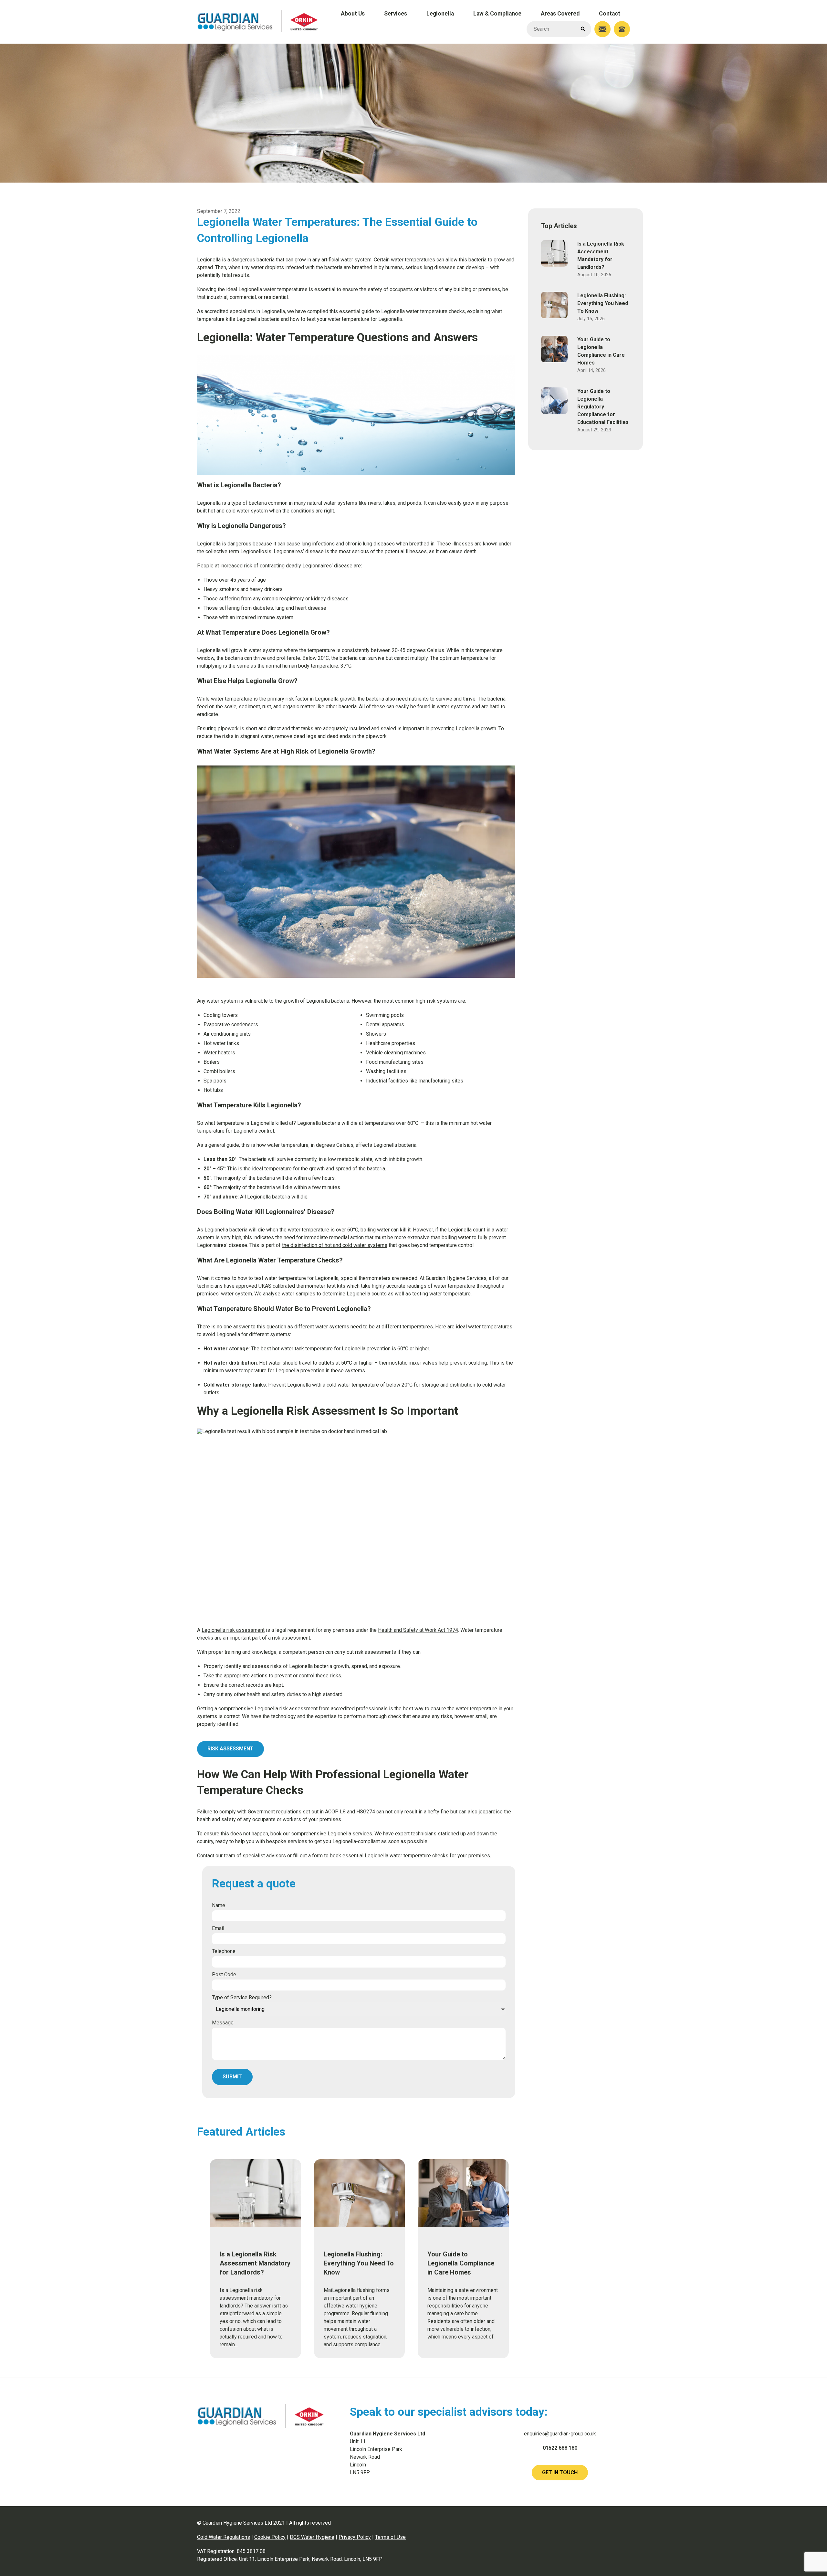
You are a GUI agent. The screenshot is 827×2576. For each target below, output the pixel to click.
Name (219, 1905)
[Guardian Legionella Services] (258, 31)
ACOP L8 (335, 1812)
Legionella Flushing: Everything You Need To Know (603, 303)
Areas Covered (560, 14)
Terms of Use (390, 2537)
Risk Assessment (230, 1749)
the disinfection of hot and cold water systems (335, 1245)
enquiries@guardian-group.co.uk (560, 2434)
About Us (353, 14)
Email (218, 1928)
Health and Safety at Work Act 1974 (418, 1630)
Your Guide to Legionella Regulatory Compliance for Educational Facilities (603, 407)
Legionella (440, 14)
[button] (583, 29)
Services (396, 14)
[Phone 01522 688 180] (622, 29)
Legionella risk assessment (233, 1630)
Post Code (224, 1974)
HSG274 (366, 1812)
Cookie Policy (270, 2537)
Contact (610, 14)
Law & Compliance (497, 14)
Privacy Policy (355, 2537)
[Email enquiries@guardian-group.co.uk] (602, 29)
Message (223, 2023)
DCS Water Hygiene (312, 2537)
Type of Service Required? (242, 1997)
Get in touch (560, 2472)
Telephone (224, 1951)
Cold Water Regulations (224, 2537)
